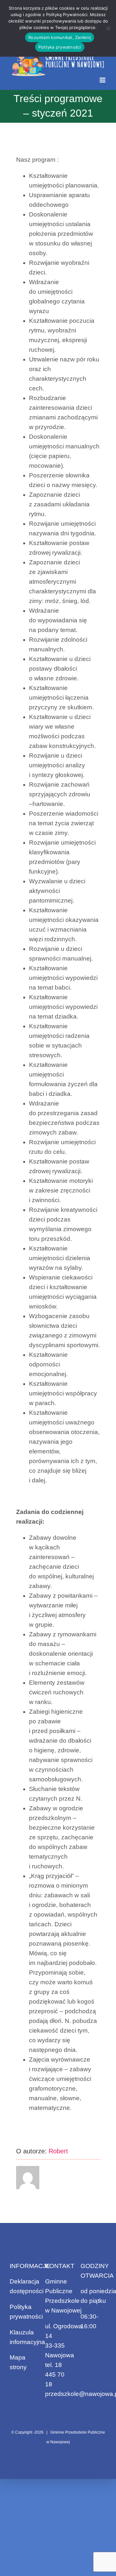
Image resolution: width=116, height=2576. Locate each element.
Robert (58, 2151)
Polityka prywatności (60, 47)
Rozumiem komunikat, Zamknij (60, 37)
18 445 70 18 (55, 2375)
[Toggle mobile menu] (103, 80)
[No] (108, 28)
